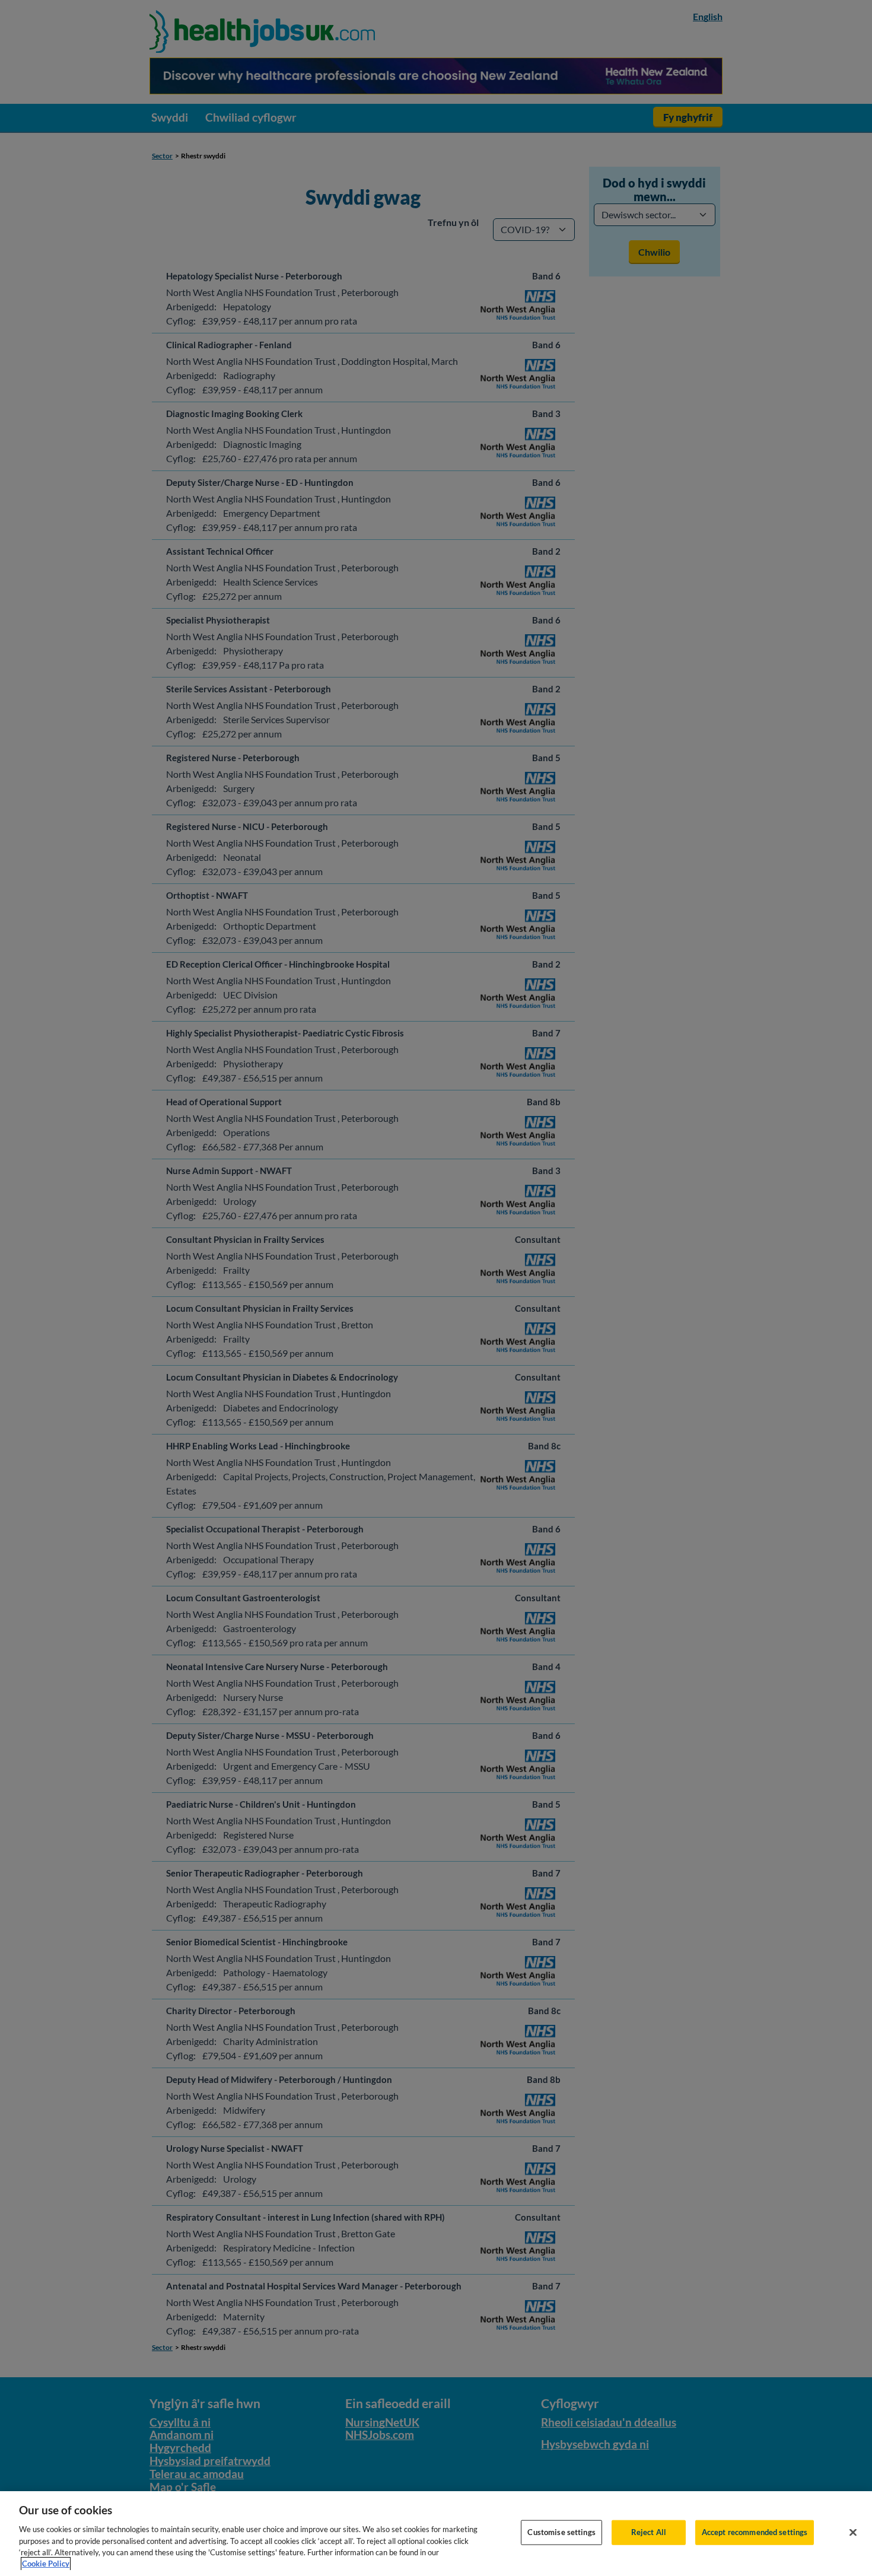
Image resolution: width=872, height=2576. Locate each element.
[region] (436, 2534)
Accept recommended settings (755, 2532)
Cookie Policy (46, 2564)
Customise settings (561, 2532)
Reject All (649, 2532)
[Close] (853, 2533)
